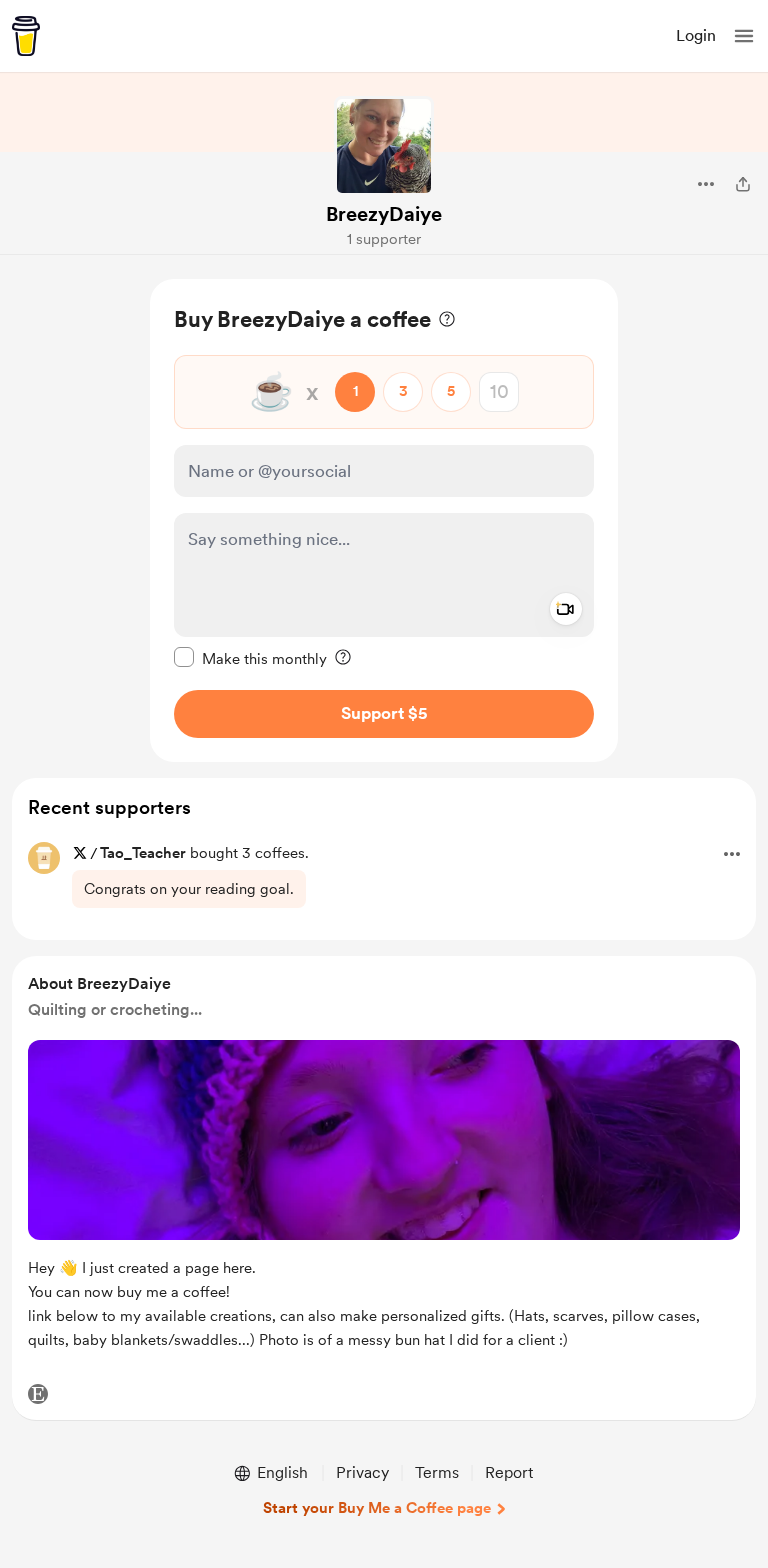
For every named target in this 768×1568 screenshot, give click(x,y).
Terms (437, 1472)
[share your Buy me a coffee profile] (743, 184)
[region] (384, 520)
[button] (744, 36)
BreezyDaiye (384, 214)
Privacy (362, 1472)
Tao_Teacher (143, 853)
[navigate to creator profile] (384, 146)
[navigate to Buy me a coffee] (26, 36)
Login (696, 35)
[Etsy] (38, 1394)
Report (509, 1472)
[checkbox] (250, 658)
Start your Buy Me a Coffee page (377, 1508)
